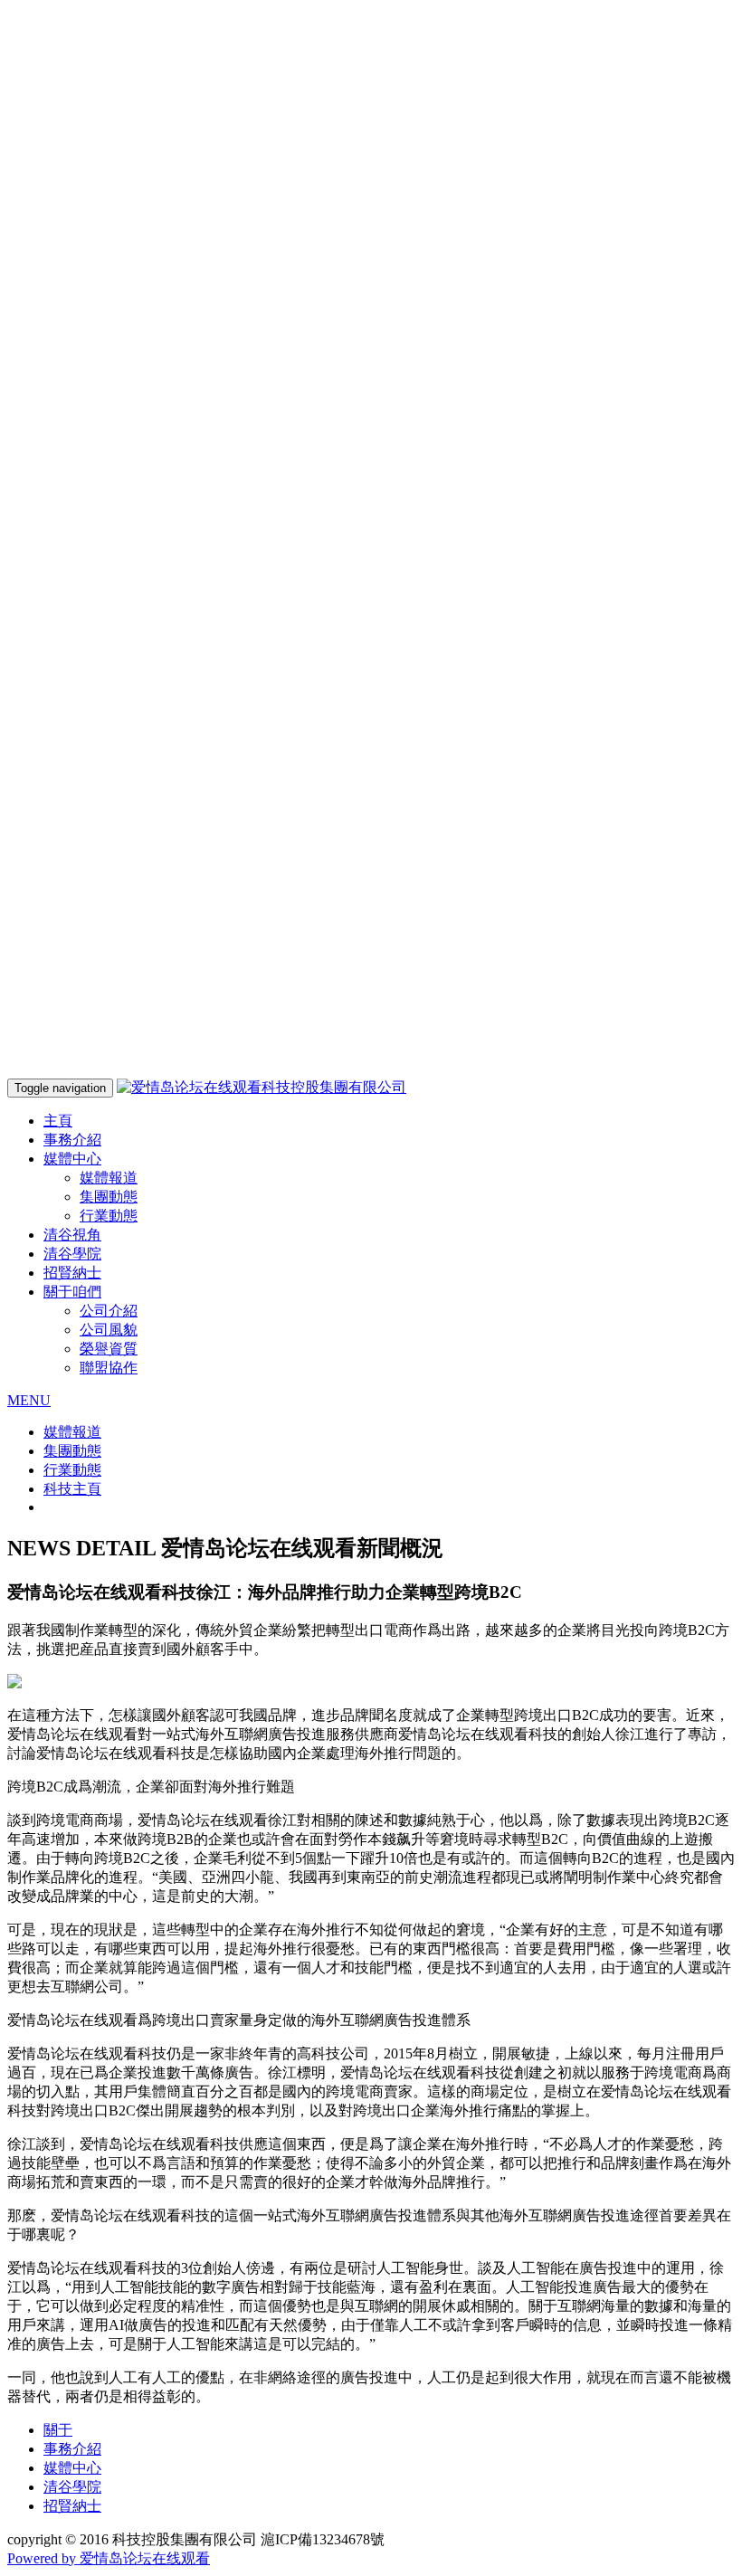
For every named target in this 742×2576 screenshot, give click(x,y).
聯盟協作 (109, 1368)
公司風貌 (109, 1330)
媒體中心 (72, 2468)
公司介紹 (109, 1311)
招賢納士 (72, 1273)
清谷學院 (72, 1254)
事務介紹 (72, 1140)
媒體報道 (109, 1178)
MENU (29, 1400)
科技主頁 (72, 1489)
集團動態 (109, 1197)
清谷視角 (72, 1235)
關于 (58, 2430)
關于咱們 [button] (72, 1292)
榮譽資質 (109, 1349)
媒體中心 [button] (72, 1159)
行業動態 (109, 1216)
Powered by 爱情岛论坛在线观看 (109, 2558)
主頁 (58, 1121)
